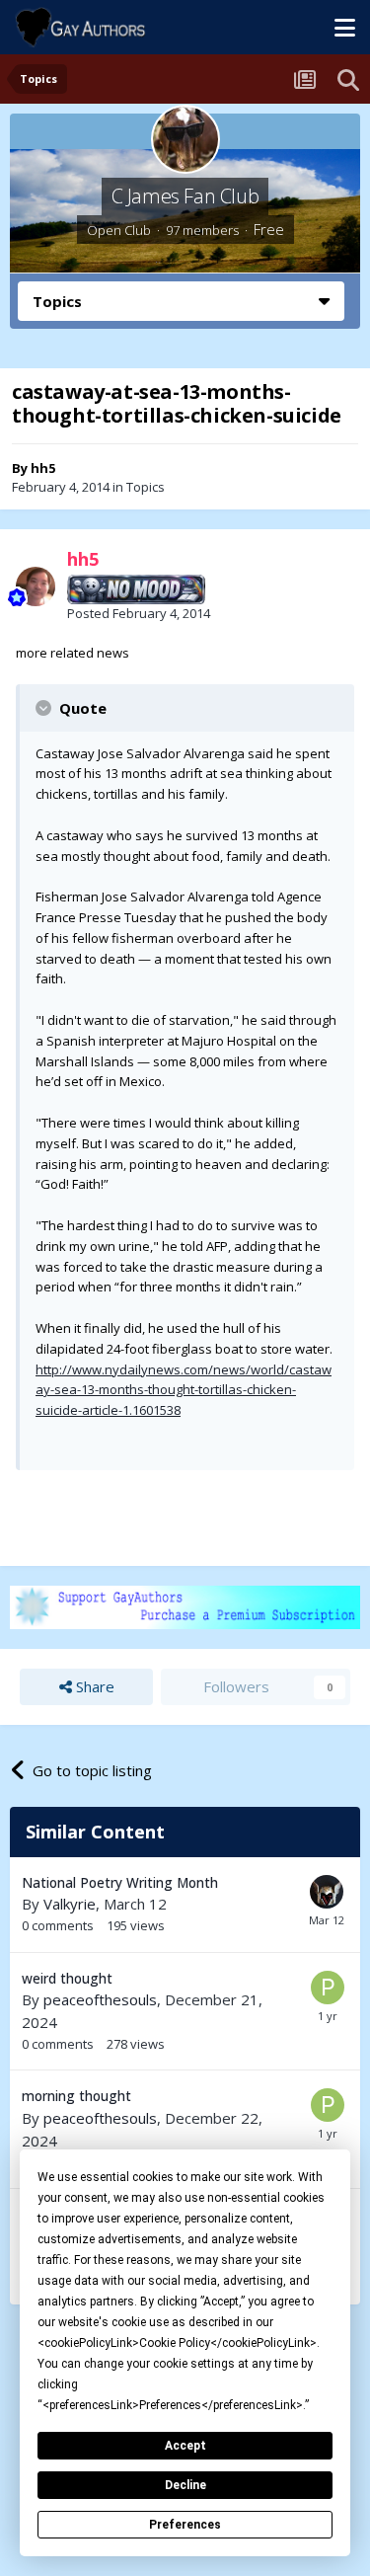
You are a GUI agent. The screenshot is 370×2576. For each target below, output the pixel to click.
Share (93, 1686)
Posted (139, 613)
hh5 (43, 468)
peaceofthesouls (100, 1999)
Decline (185, 2485)
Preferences (185, 2525)
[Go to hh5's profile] (36, 586)
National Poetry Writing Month (120, 1882)
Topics (146, 487)
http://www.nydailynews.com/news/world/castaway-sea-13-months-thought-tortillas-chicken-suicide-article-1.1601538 (184, 1390)
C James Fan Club (185, 196)
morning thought (76, 2096)
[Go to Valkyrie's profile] (327, 1892)
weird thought (67, 1978)
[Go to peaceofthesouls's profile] (328, 1988)
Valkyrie (70, 1904)
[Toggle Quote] (45, 708)
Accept (185, 2446)
